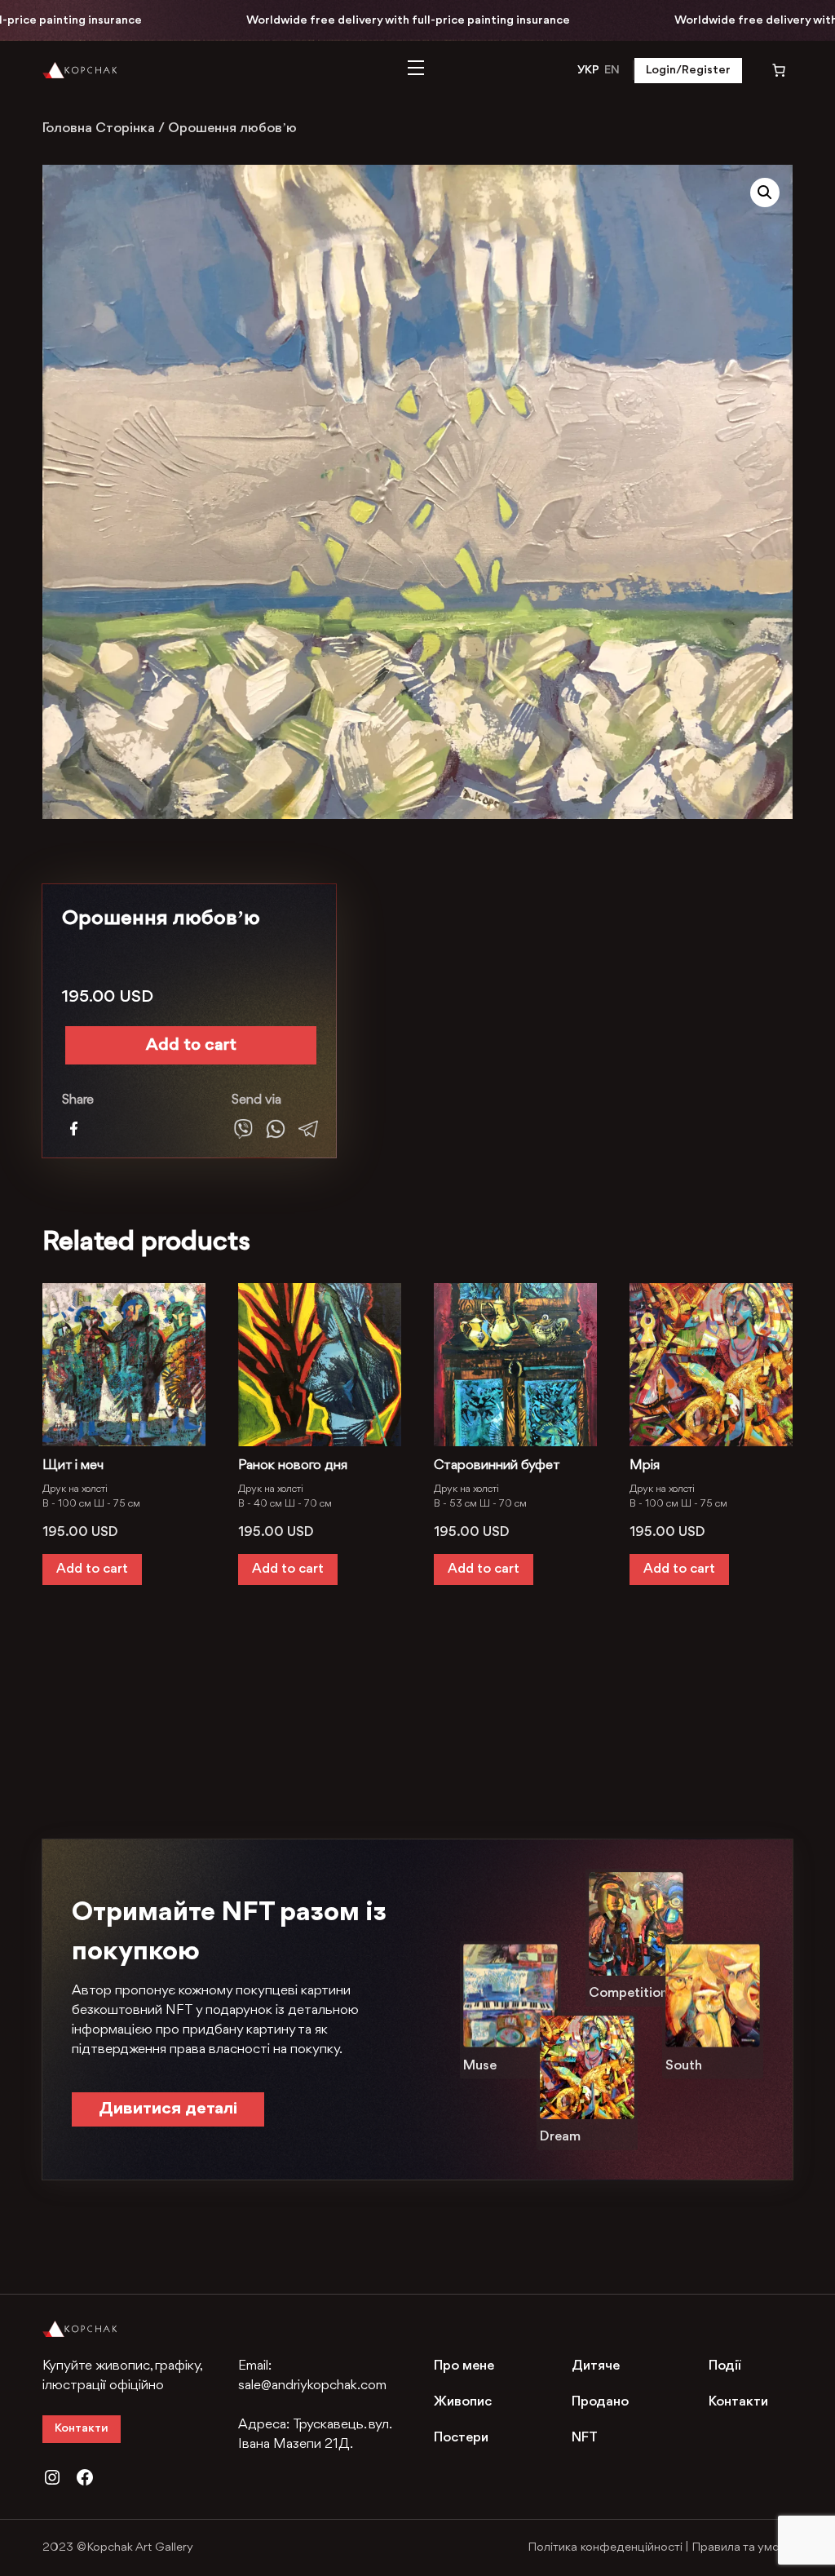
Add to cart (191, 1045)
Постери (461, 2438)
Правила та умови (742, 2548)
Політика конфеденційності (605, 2548)
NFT (585, 2438)
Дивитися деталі (168, 2109)
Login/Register (688, 71)
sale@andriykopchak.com (312, 2386)
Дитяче (596, 2366)
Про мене (464, 2366)
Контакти (82, 2429)
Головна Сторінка (99, 128)
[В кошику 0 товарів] (768, 70)
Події (725, 2366)
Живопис (463, 2402)
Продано (600, 2402)
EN (612, 71)
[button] (765, 193)
